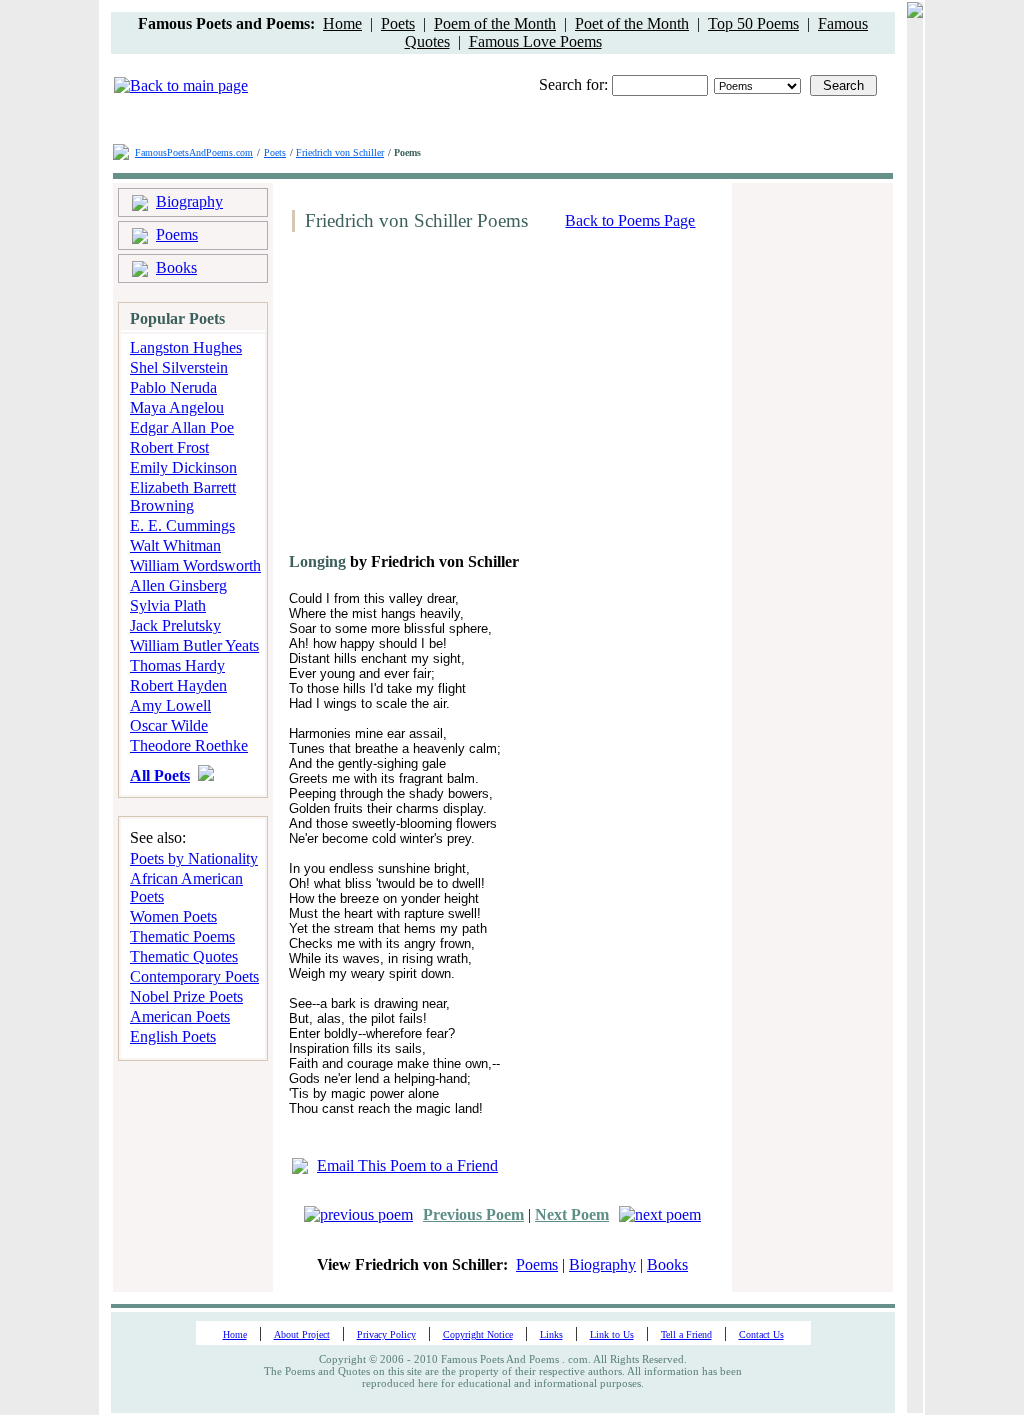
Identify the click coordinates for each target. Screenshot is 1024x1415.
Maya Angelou (177, 407)
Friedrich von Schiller (340, 152)
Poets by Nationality (194, 858)
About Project (302, 1334)
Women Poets (173, 916)
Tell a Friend (686, 1334)
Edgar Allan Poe (182, 427)
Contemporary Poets (194, 976)
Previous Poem (473, 1214)
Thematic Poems (182, 936)
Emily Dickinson (183, 467)
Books (176, 267)
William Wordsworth (195, 565)
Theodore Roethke (189, 745)
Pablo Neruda (173, 387)
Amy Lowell (170, 705)
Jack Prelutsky (175, 625)
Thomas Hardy (177, 665)
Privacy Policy (386, 1334)
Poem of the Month (495, 23)
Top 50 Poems (753, 23)
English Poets (173, 1036)
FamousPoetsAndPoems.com (194, 152)
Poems (177, 234)
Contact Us (761, 1334)
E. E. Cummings (182, 525)
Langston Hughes (186, 347)
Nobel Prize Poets (186, 996)
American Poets (180, 1016)
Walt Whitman (175, 545)
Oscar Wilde (169, 725)
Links (551, 1334)
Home (342, 23)
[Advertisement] (453, 400)
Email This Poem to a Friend (407, 1165)
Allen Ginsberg (178, 585)
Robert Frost (169, 447)
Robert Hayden (178, 685)
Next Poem (572, 1214)
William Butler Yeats (194, 645)
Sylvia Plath (168, 605)
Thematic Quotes (184, 956)
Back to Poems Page (630, 220)
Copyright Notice (478, 1334)
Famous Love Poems (535, 41)
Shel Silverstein (179, 367)
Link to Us (612, 1334)
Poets (398, 23)
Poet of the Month (632, 23)
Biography (189, 201)
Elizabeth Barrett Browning (183, 496)
